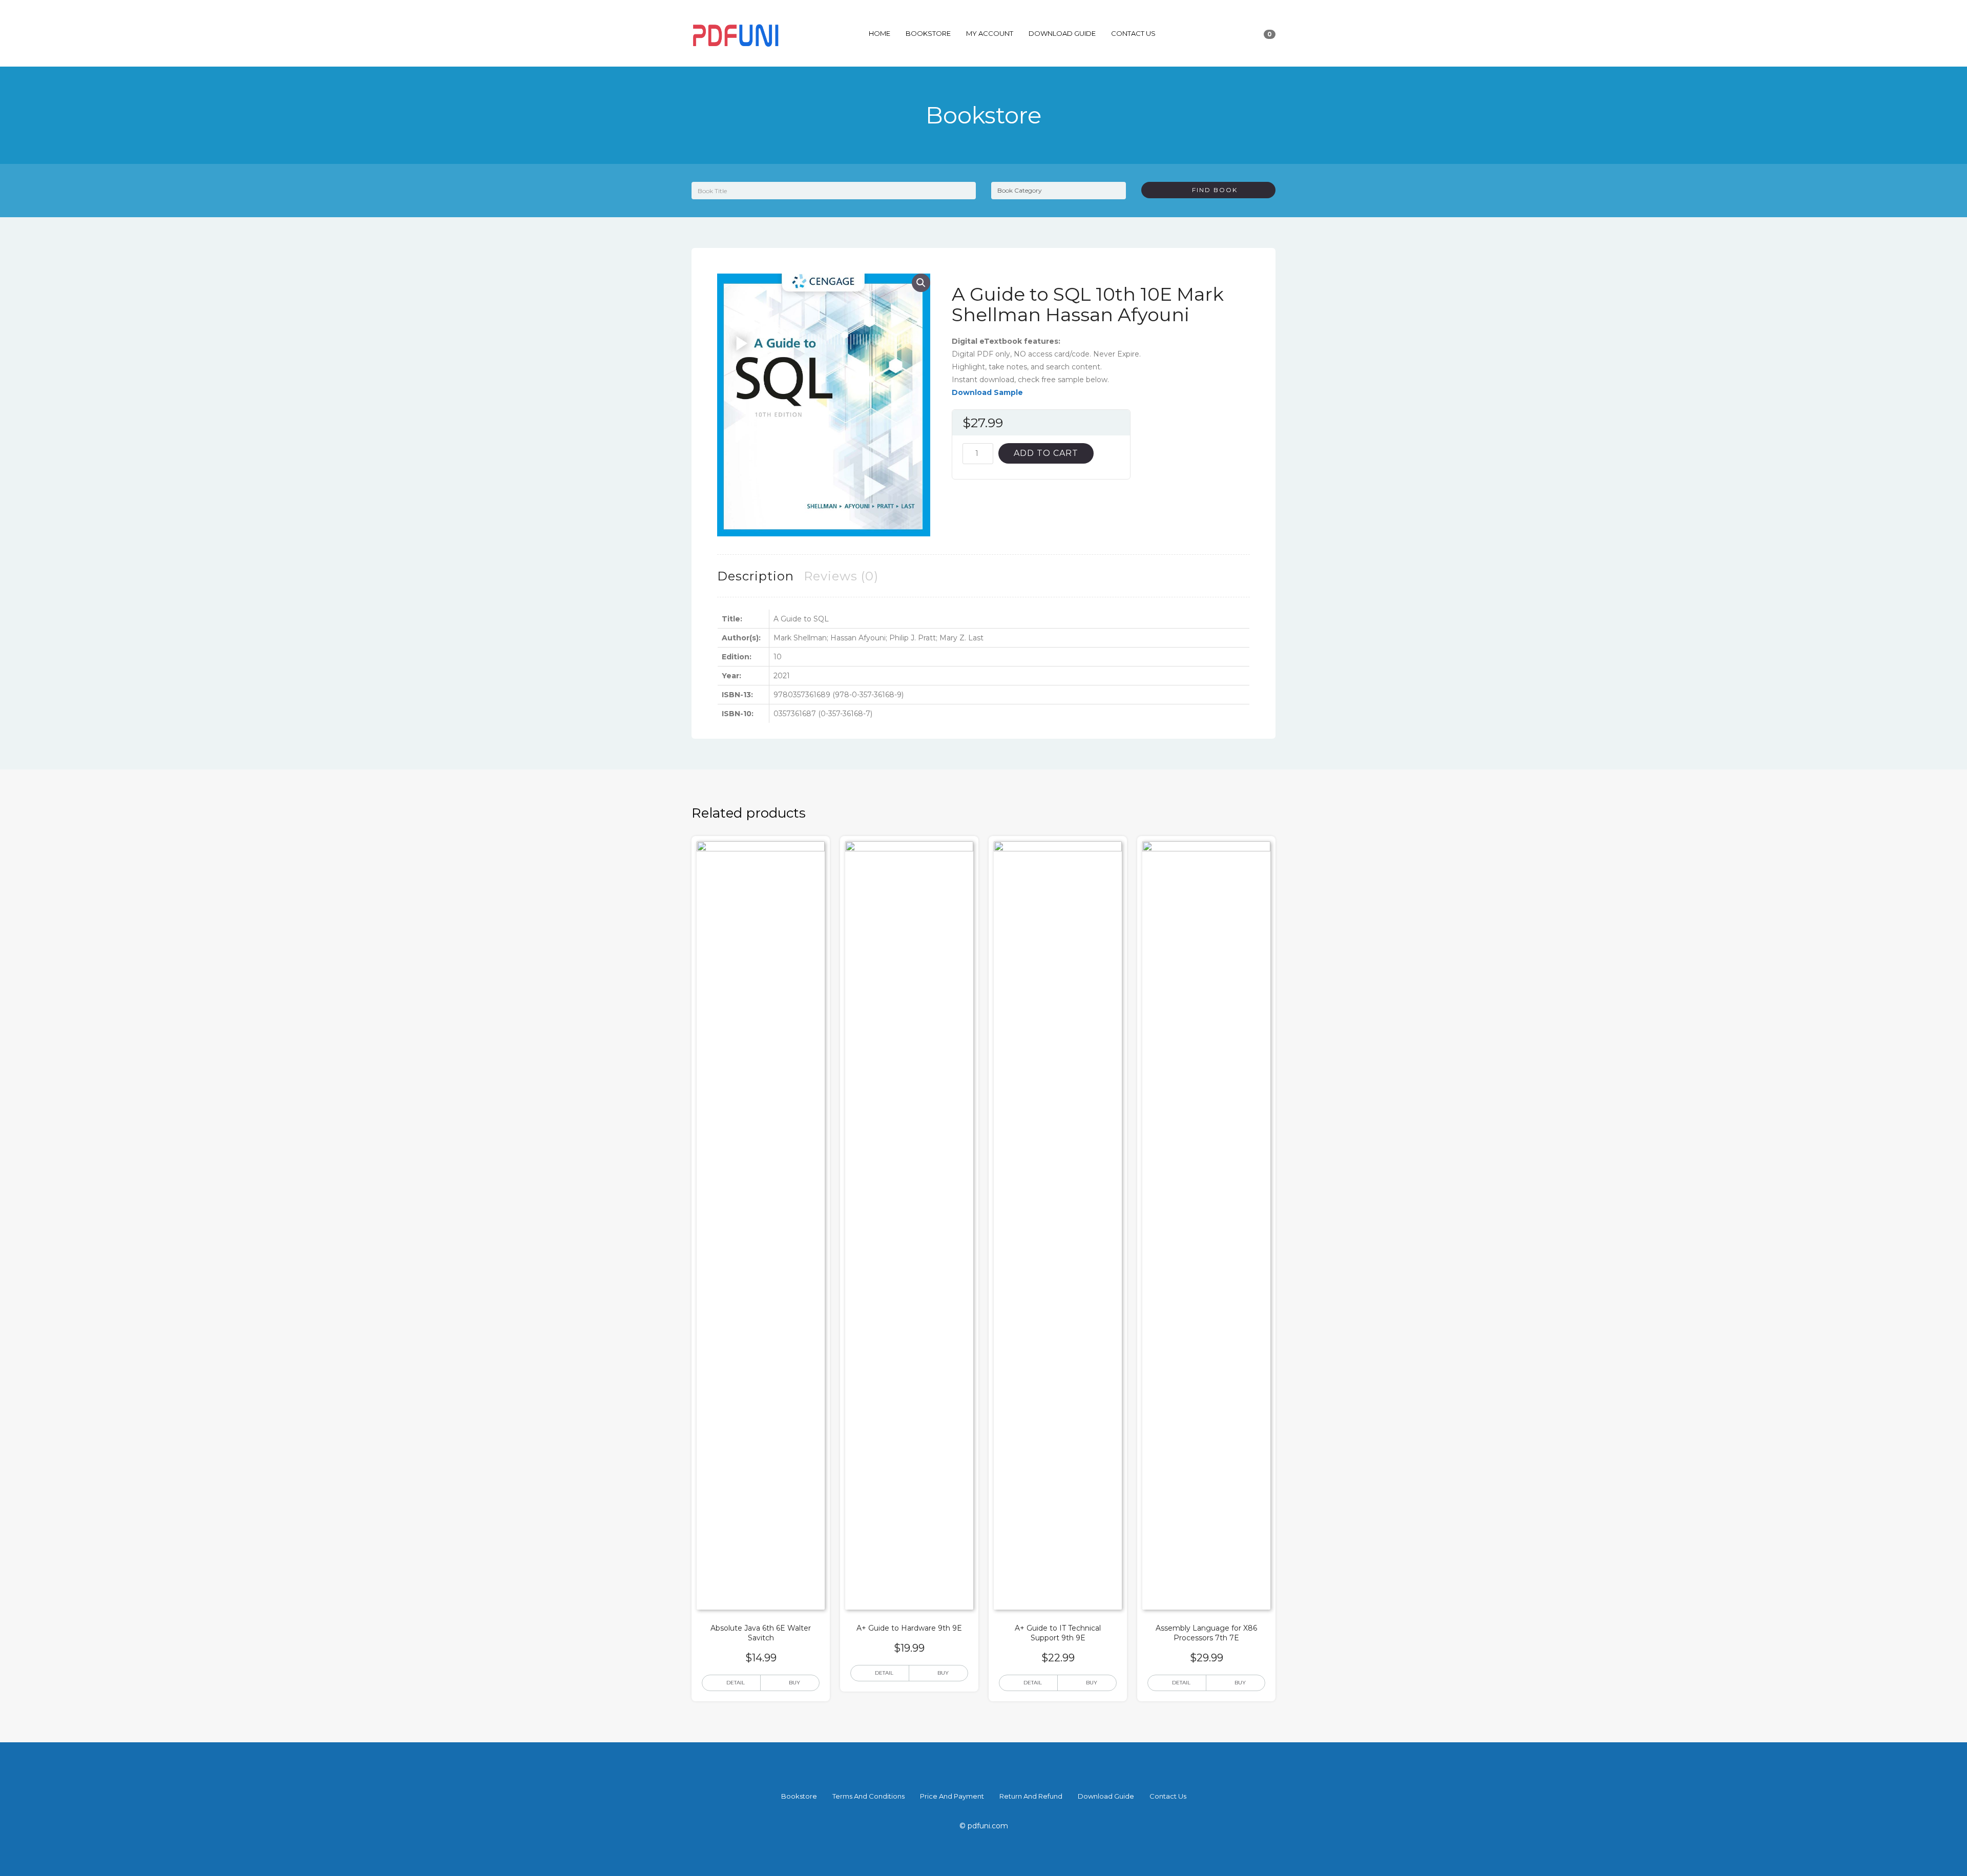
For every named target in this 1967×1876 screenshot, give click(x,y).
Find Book (1211, 190)
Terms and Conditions (869, 1796)
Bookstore (928, 33)
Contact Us (1133, 33)
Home (880, 33)
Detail (736, 1683)
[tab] (756, 576)
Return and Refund (1031, 1796)
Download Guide (1062, 33)
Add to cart (1046, 453)
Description (756, 576)
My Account (990, 33)
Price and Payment (952, 1796)
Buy (794, 1683)
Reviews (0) (841, 576)
